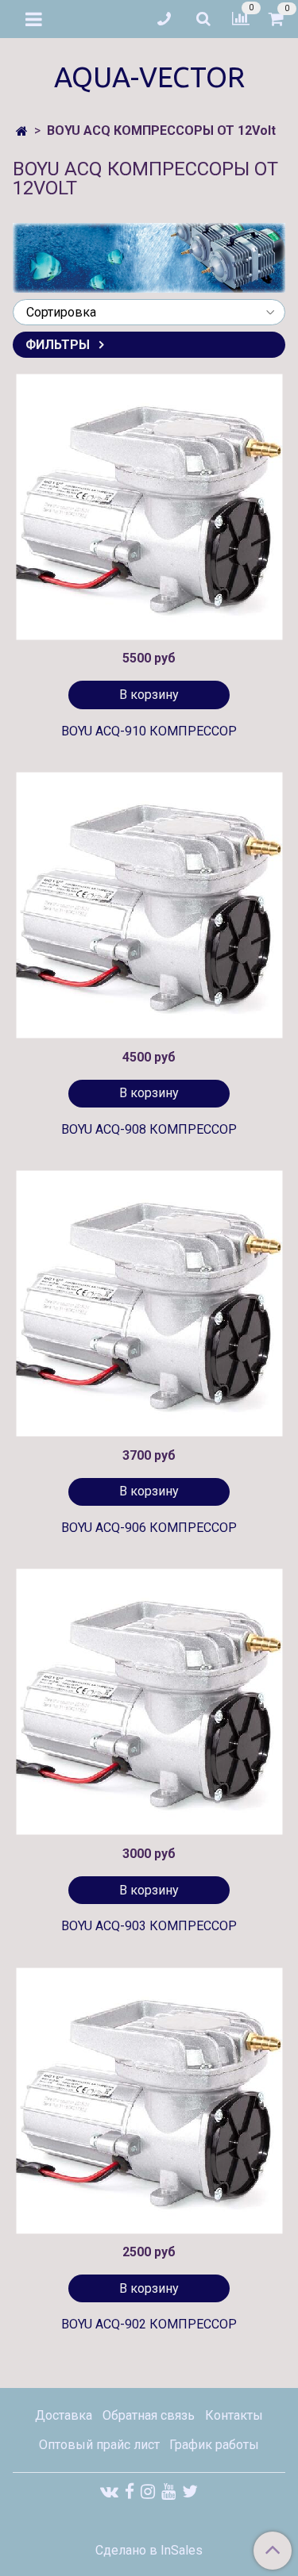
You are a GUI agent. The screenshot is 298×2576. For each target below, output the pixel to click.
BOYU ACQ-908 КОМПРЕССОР (149, 1129)
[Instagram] (148, 2492)
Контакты (234, 2415)
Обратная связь (149, 2415)
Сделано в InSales (149, 2551)
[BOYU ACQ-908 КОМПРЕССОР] (149, 906)
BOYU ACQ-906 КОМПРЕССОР (149, 1528)
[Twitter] (190, 2492)
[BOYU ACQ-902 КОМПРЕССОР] (149, 2100)
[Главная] (22, 131)
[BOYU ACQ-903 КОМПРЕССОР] (149, 1702)
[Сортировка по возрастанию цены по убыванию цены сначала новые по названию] (149, 312)
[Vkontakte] (109, 2492)
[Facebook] (130, 2492)
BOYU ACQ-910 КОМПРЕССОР (149, 731)
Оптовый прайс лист (99, 2445)
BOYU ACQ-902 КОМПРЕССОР (149, 2324)
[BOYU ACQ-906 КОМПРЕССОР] (149, 1304)
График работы (214, 2445)
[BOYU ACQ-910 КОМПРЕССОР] (149, 507)
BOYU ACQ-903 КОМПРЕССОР (149, 1926)
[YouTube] (168, 2492)
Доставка (64, 2415)
